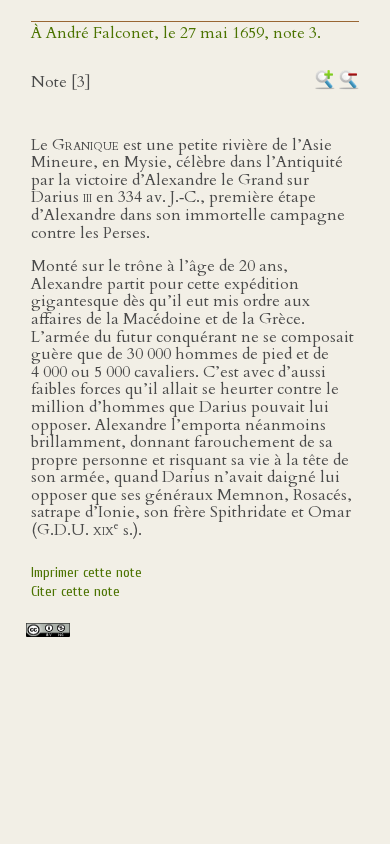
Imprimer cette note (86, 572)
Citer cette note (75, 591)
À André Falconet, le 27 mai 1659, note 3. (176, 33)
